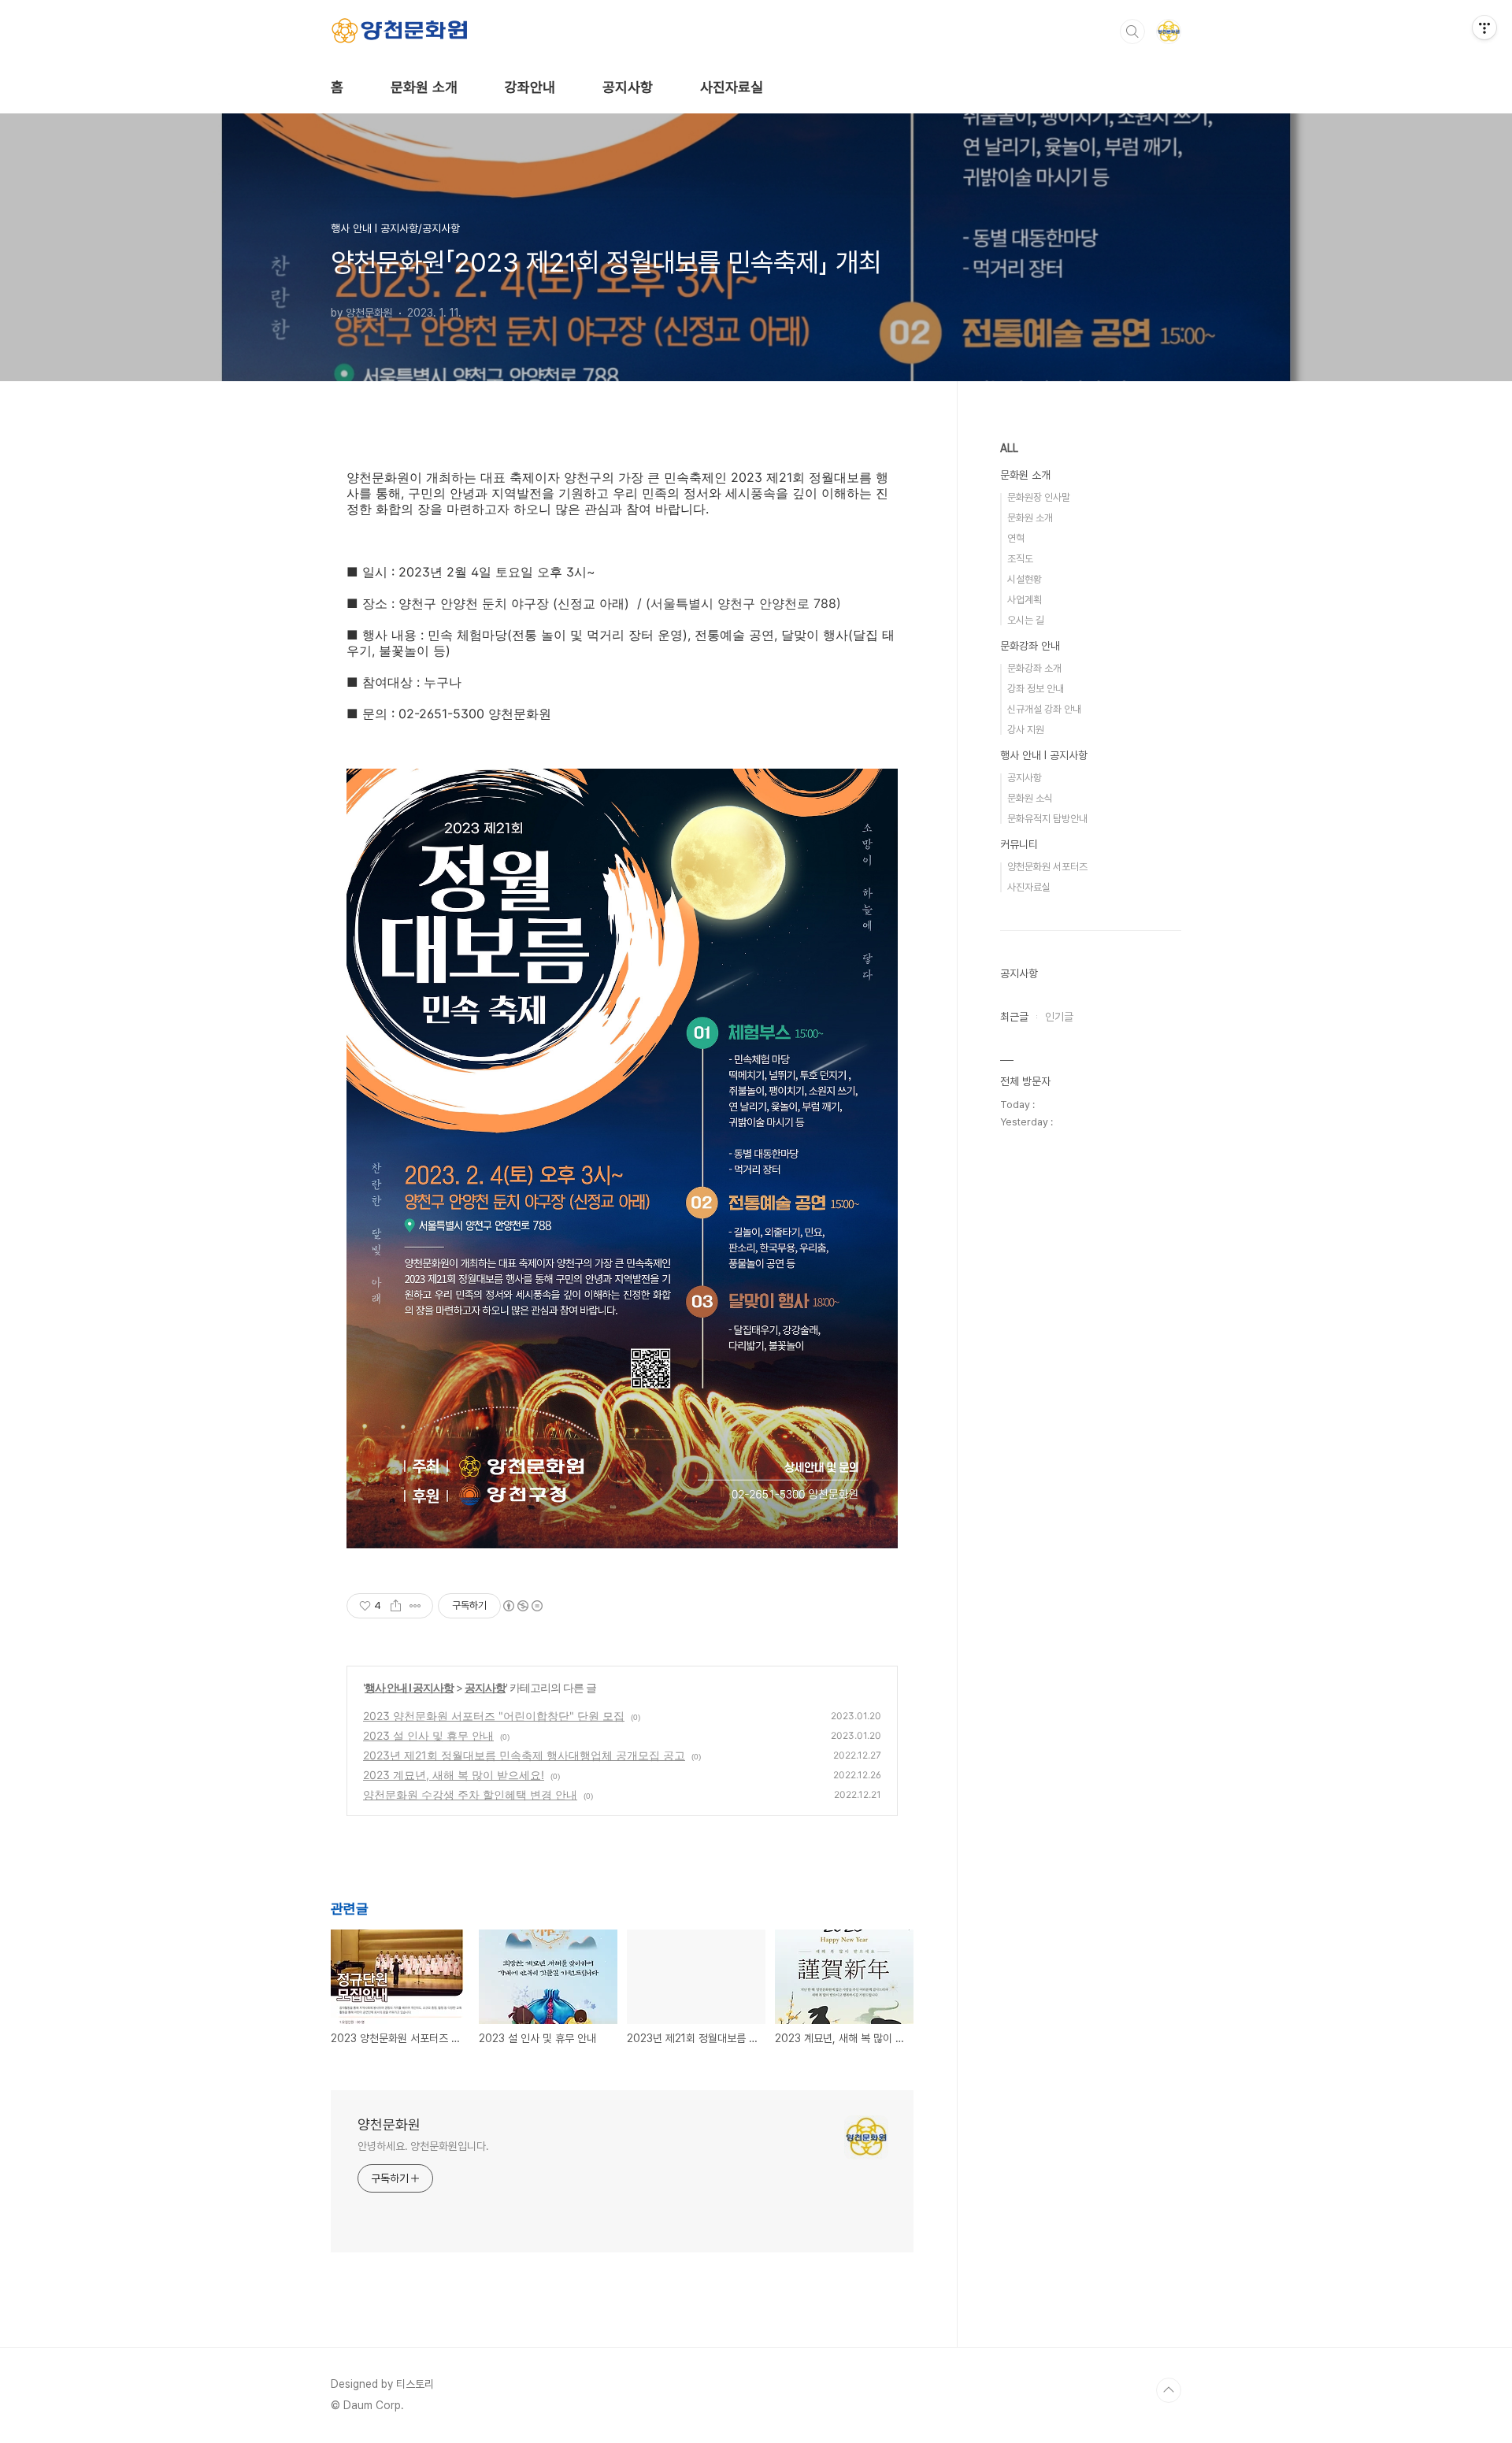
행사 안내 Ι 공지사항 (409, 1687)
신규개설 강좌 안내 (1044, 709)
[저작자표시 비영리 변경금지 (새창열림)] (522, 1606)
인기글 (1059, 1017)
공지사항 (628, 87)
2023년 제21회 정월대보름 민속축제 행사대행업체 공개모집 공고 (524, 1755)
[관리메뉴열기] (1484, 28)
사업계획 (1025, 600)
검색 (1132, 32)
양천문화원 (389, 2124)
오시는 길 (1026, 620)
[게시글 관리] (415, 1606)
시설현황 (1025, 579)
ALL (1009, 448)
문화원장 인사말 (1039, 497)
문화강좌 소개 (1034, 668)
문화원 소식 (1030, 798)
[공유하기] (396, 1606)
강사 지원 (1026, 730)
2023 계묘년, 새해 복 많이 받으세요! (454, 1775)
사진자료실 (732, 87)
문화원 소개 (424, 87)
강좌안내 (530, 87)
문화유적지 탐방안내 (1047, 819)
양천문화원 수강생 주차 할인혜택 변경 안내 (470, 1794)
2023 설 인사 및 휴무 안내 (428, 1735)
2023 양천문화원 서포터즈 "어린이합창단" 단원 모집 (494, 1716)
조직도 (1020, 559)
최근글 (1014, 1017)
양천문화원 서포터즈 (1047, 867)
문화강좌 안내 (1030, 646)
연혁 (1016, 538)
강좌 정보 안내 (1036, 689)
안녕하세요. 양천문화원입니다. (423, 2146)
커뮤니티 (1019, 844)
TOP (1169, 2390)
